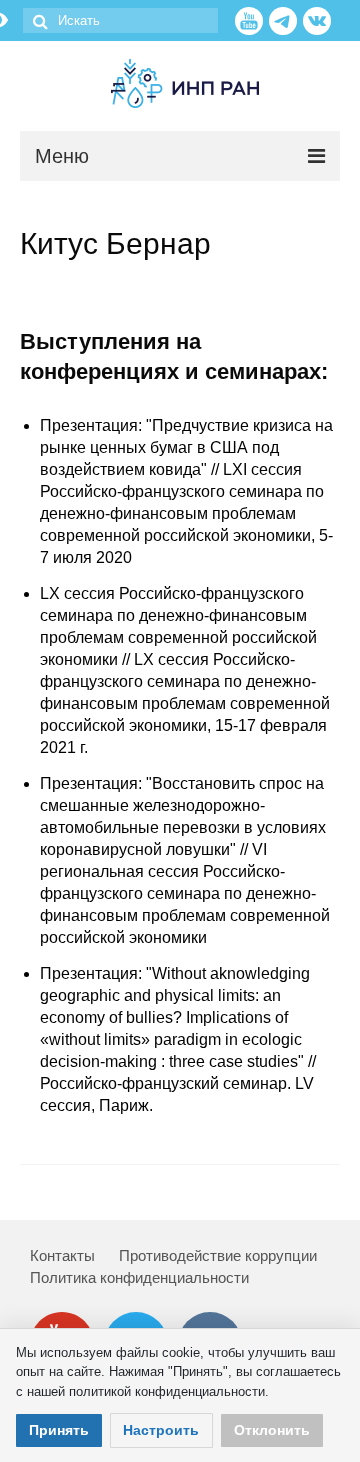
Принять (59, 1430)
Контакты (62, 1255)
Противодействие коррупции (218, 1255)
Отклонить (272, 1430)
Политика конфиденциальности (139, 1277)
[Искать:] (120, 20)
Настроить (161, 1430)
